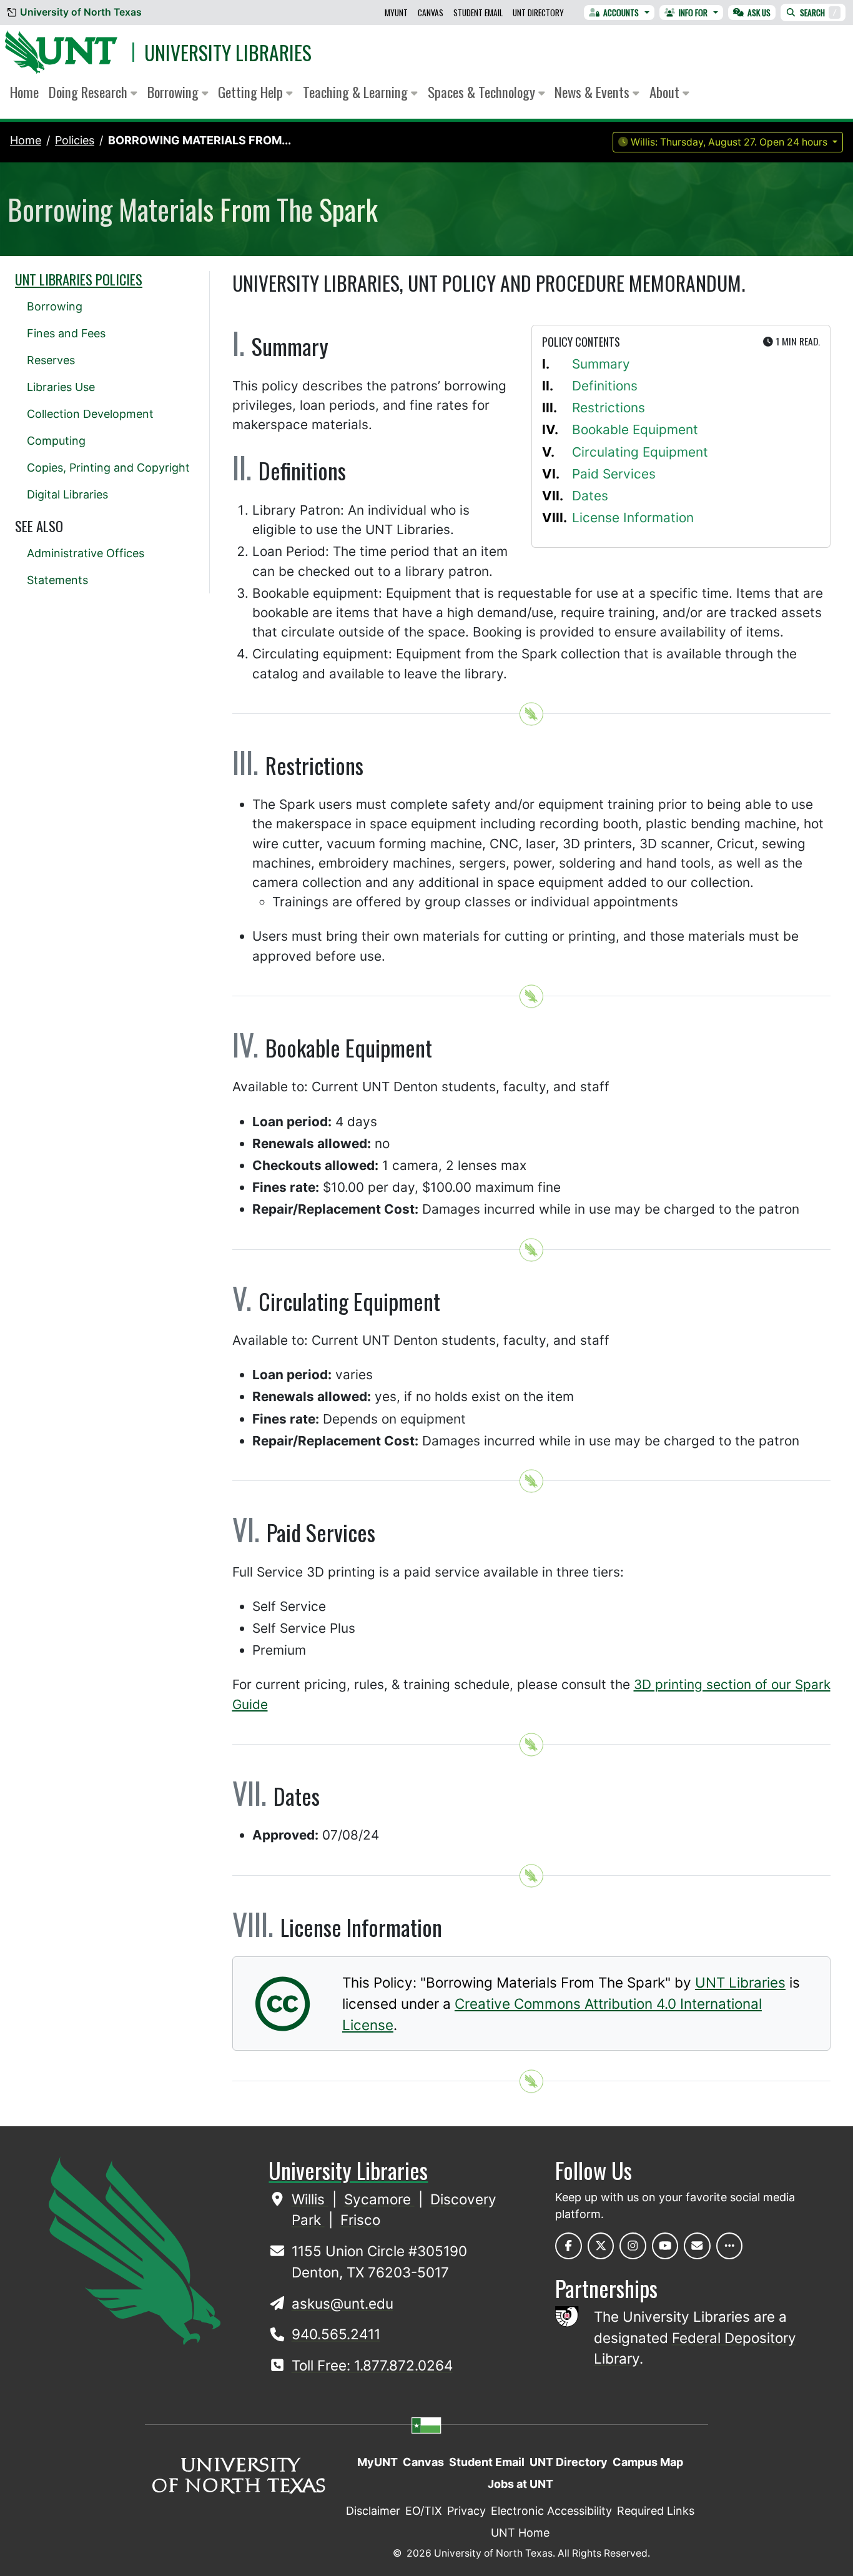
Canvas (431, 12)
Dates (590, 496)
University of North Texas (81, 12)
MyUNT (396, 12)
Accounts (621, 12)
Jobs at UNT (520, 2484)
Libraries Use (61, 387)
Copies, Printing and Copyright (108, 468)
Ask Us (759, 12)
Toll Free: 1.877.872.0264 (372, 2365)
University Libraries (228, 52)
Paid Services (614, 474)
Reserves (51, 360)
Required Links (656, 2511)
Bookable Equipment (635, 429)
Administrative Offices (86, 553)
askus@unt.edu (343, 2303)
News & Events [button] (594, 92)
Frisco (360, 2220)
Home (24, 92)
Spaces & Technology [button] (483, 92)
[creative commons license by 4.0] (283, 2021)
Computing (56, 441)
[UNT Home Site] (135, 2250)
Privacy (466, 2511)
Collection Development (90, 414)
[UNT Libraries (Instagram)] (633, 2246)
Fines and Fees (66, 333)
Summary (601, 364)
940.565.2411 (336, 2334)
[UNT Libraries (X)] (601, 2246)
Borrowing (55, 306)
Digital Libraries (67, 494)
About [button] (666, 92)
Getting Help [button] (252, 92)
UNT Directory (538, 12)
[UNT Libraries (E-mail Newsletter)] (697, 2246)
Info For (693, 12)
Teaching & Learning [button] (357, 92)
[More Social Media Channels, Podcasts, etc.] (730, 2246)
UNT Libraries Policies (79, 279)
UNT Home (520, 2533)
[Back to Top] (531, 714)
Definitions (605, 386)
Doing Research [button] (90, 92)
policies (75, 140)
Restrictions (609, 408)
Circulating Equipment (640, 452)
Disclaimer (373, 2511)
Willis (310, 2199)
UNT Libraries (740, 1982)
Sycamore (379, 2199)
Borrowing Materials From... (200, 140)
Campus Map (648, 2462)
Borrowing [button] (175, 92)
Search (818, 12)
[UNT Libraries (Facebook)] (569, 2246)
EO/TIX (424, 2511)
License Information (633, 518)
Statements (57, 580)
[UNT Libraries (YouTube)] (665, 2246)
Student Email (478, 12)
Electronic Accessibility (551, 2511)
